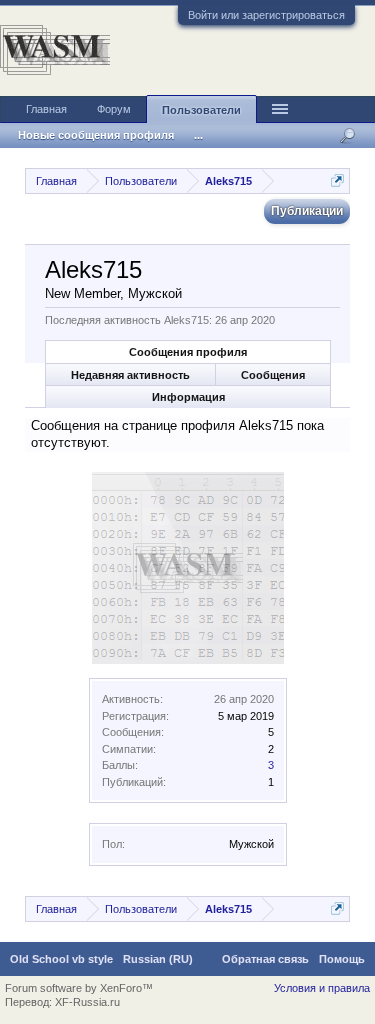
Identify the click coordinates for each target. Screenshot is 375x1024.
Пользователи (201, 110)
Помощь (342, 959)
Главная (46, 109)
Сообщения (273, 375)
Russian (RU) (158, 959)
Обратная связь (265, 959)
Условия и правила (322, 988)
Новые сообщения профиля (96, 135)
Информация (188, 397)
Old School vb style (61, 959)
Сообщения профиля (188, 352)
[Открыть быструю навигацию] (337, 180)
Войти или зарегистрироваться (266, 15)
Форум (114, 109)
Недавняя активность (130, 375)
